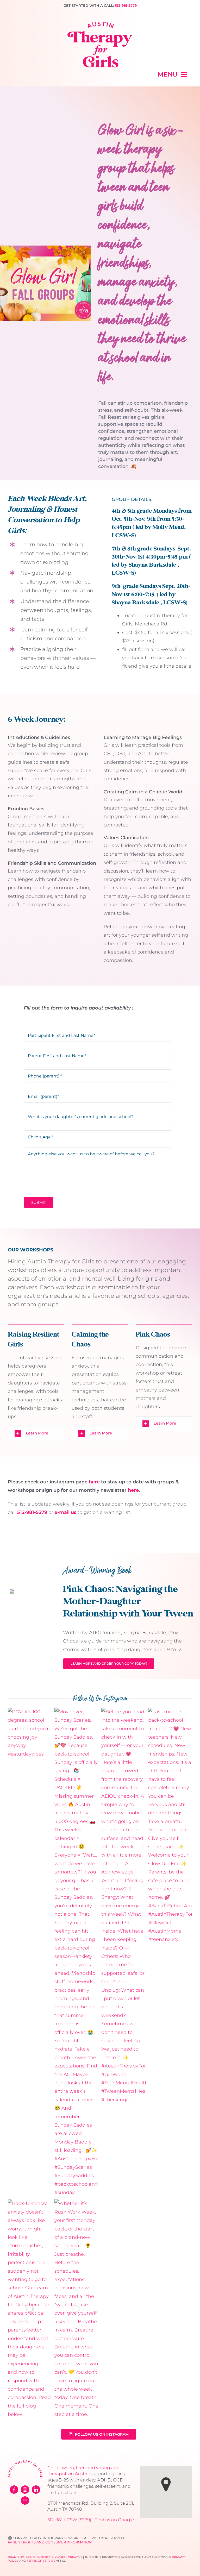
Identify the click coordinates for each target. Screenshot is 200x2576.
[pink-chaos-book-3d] (36, 1591)
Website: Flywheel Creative (60, 2557)
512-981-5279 (126, 5)
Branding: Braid (21, 2557)
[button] (36, 1434)
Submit (39, 1202)
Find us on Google (114, 2520)
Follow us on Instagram (102, 2434)
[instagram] (25, 2490)
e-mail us (65, 1512)
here (94, 1482)
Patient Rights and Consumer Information (50, 2542)
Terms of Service (41, 2561)
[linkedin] (36, 2490)
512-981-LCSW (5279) (69, 2520)
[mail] (25, 2500)
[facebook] (14, 2490)
